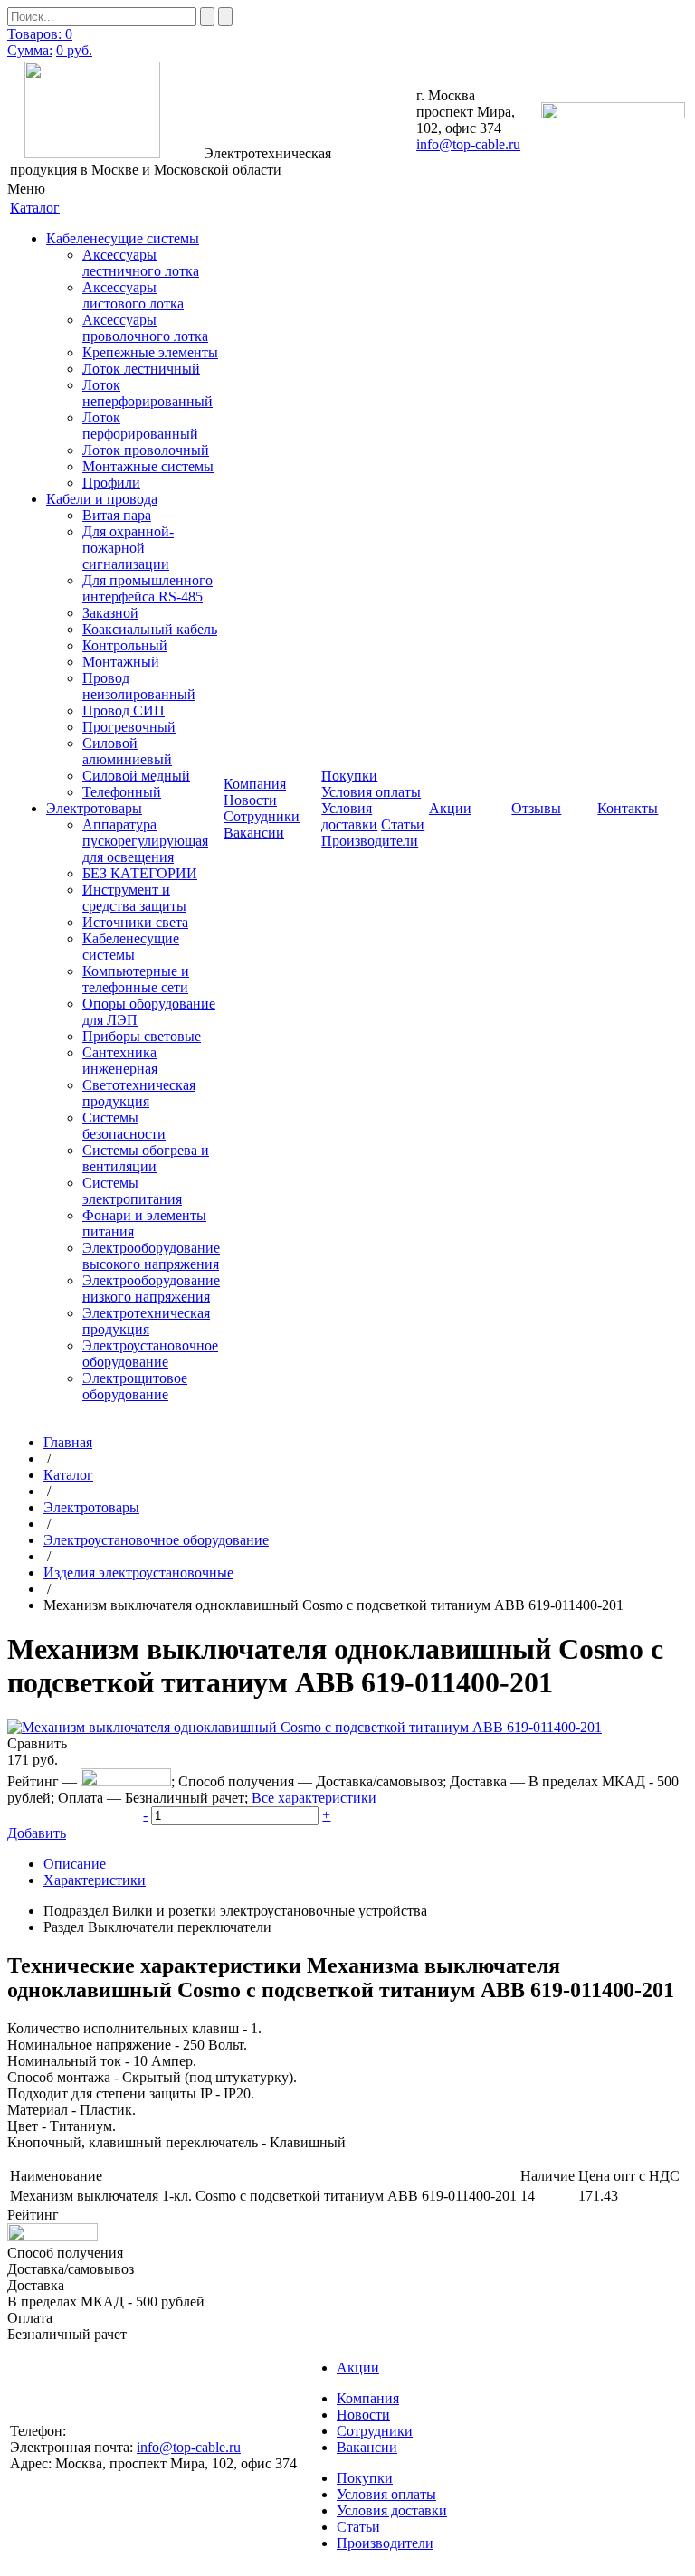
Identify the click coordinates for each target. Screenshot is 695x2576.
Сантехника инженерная (120, 1061)
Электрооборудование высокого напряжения (151, 1256)
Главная (68, 1442)
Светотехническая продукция (139, 1093)
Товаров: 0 (40, 34)
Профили (111, 483)
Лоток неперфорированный (148, 393)
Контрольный (125, 645)
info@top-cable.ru (468, 144)
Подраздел (76, 1911)
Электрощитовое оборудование (135, 1386)
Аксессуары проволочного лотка (145, 328)
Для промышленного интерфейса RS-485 (148, 588)
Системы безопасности (124, 1126)
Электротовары (94, 808)
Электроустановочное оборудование (150, 1354)
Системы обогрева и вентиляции (146, 1158)
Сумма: (30, 50)
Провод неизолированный (139, 686)
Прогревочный (129, 727)
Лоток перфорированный (140, 426)
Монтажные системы (148, 466)
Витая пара (117, 515)
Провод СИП (124, 710)
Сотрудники (262, 816)
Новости (250, 800)
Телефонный (122, 792)
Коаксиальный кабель (150, 629)
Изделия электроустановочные (138, 1572)
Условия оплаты (371, 792)
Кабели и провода (102, 499)
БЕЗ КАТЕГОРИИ (140, 873)
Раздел (64, 1927)
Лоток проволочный (146, 450)
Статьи (403, 824)
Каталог (68, 1475)
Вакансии (254, 833)
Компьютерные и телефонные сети (136, 979)
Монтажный (121, 662)
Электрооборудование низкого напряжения (151, 1288)
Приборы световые (142, 1036)
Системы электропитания (132, 1191)
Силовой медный (136, 776)
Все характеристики (314, 1798)
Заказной (110, 613)
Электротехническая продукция (146, 1321)
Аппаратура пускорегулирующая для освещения (145, 841)
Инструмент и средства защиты (134, 898)
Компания (368, 2398)
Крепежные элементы (150, 352)
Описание (75, 1864)
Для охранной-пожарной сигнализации (128, 548)
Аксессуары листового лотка (133, 295)
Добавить (37, 1833)
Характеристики (95, 1880)
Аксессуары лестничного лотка (141, 263)
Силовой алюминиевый (127, 751)
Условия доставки (349, 816)
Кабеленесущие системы (123, 238)
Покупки (365, 2478)
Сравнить (37, 1743)
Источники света (135, 922)
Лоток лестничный (141, 369)
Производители (370, 841)
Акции (358, 2368)
